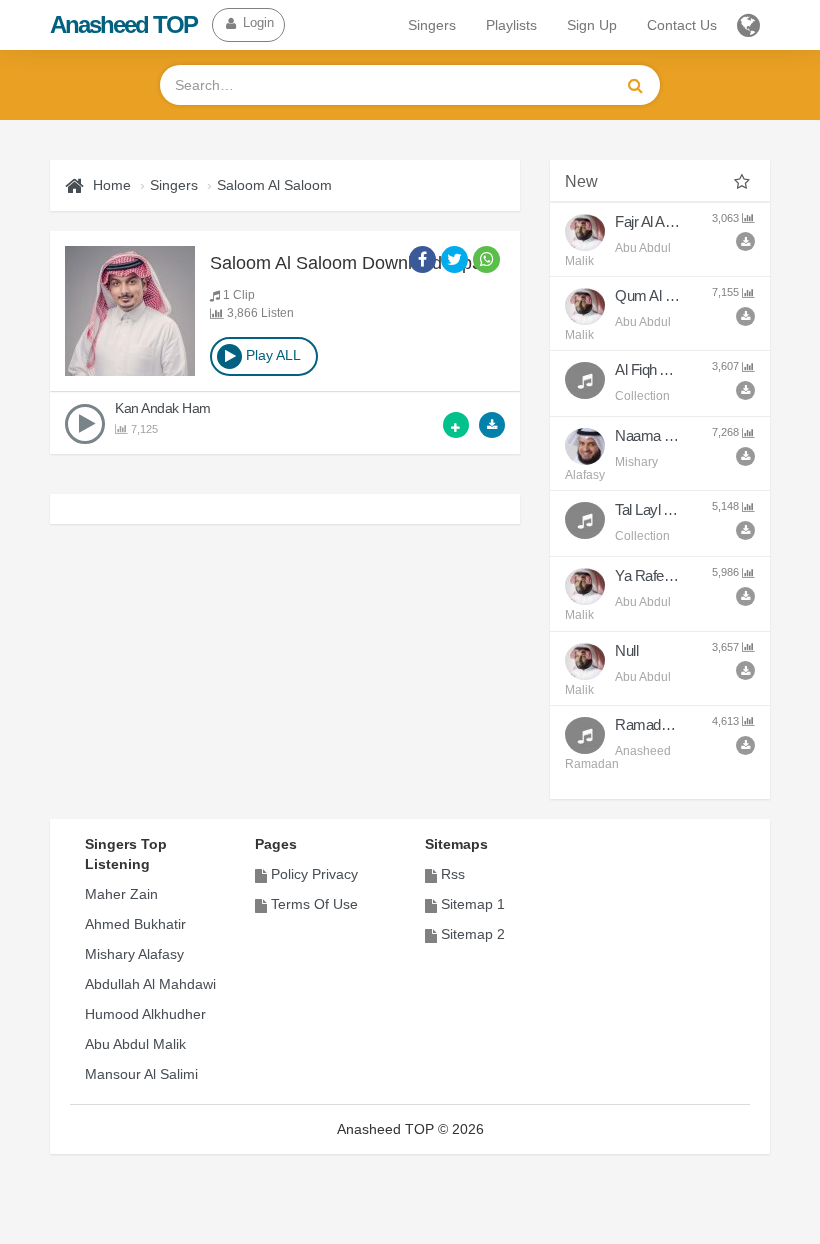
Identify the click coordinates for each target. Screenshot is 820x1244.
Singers (432, 25)
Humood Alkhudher (145, 1014)
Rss (453, 874)
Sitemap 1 (473, 904)
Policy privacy (314, 874)
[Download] (492, 425)
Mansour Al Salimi (141, 1074)
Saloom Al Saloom (274, 185)
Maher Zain (121, 894)
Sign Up (592, 25)
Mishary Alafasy (134, 954)
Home (112, 185)
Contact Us (682, 25)
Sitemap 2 (473, 934)
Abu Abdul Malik (135, 1044)
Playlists (511, 25)
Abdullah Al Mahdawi (150, 984)
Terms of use (314, 904)
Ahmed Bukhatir (135, 924)
